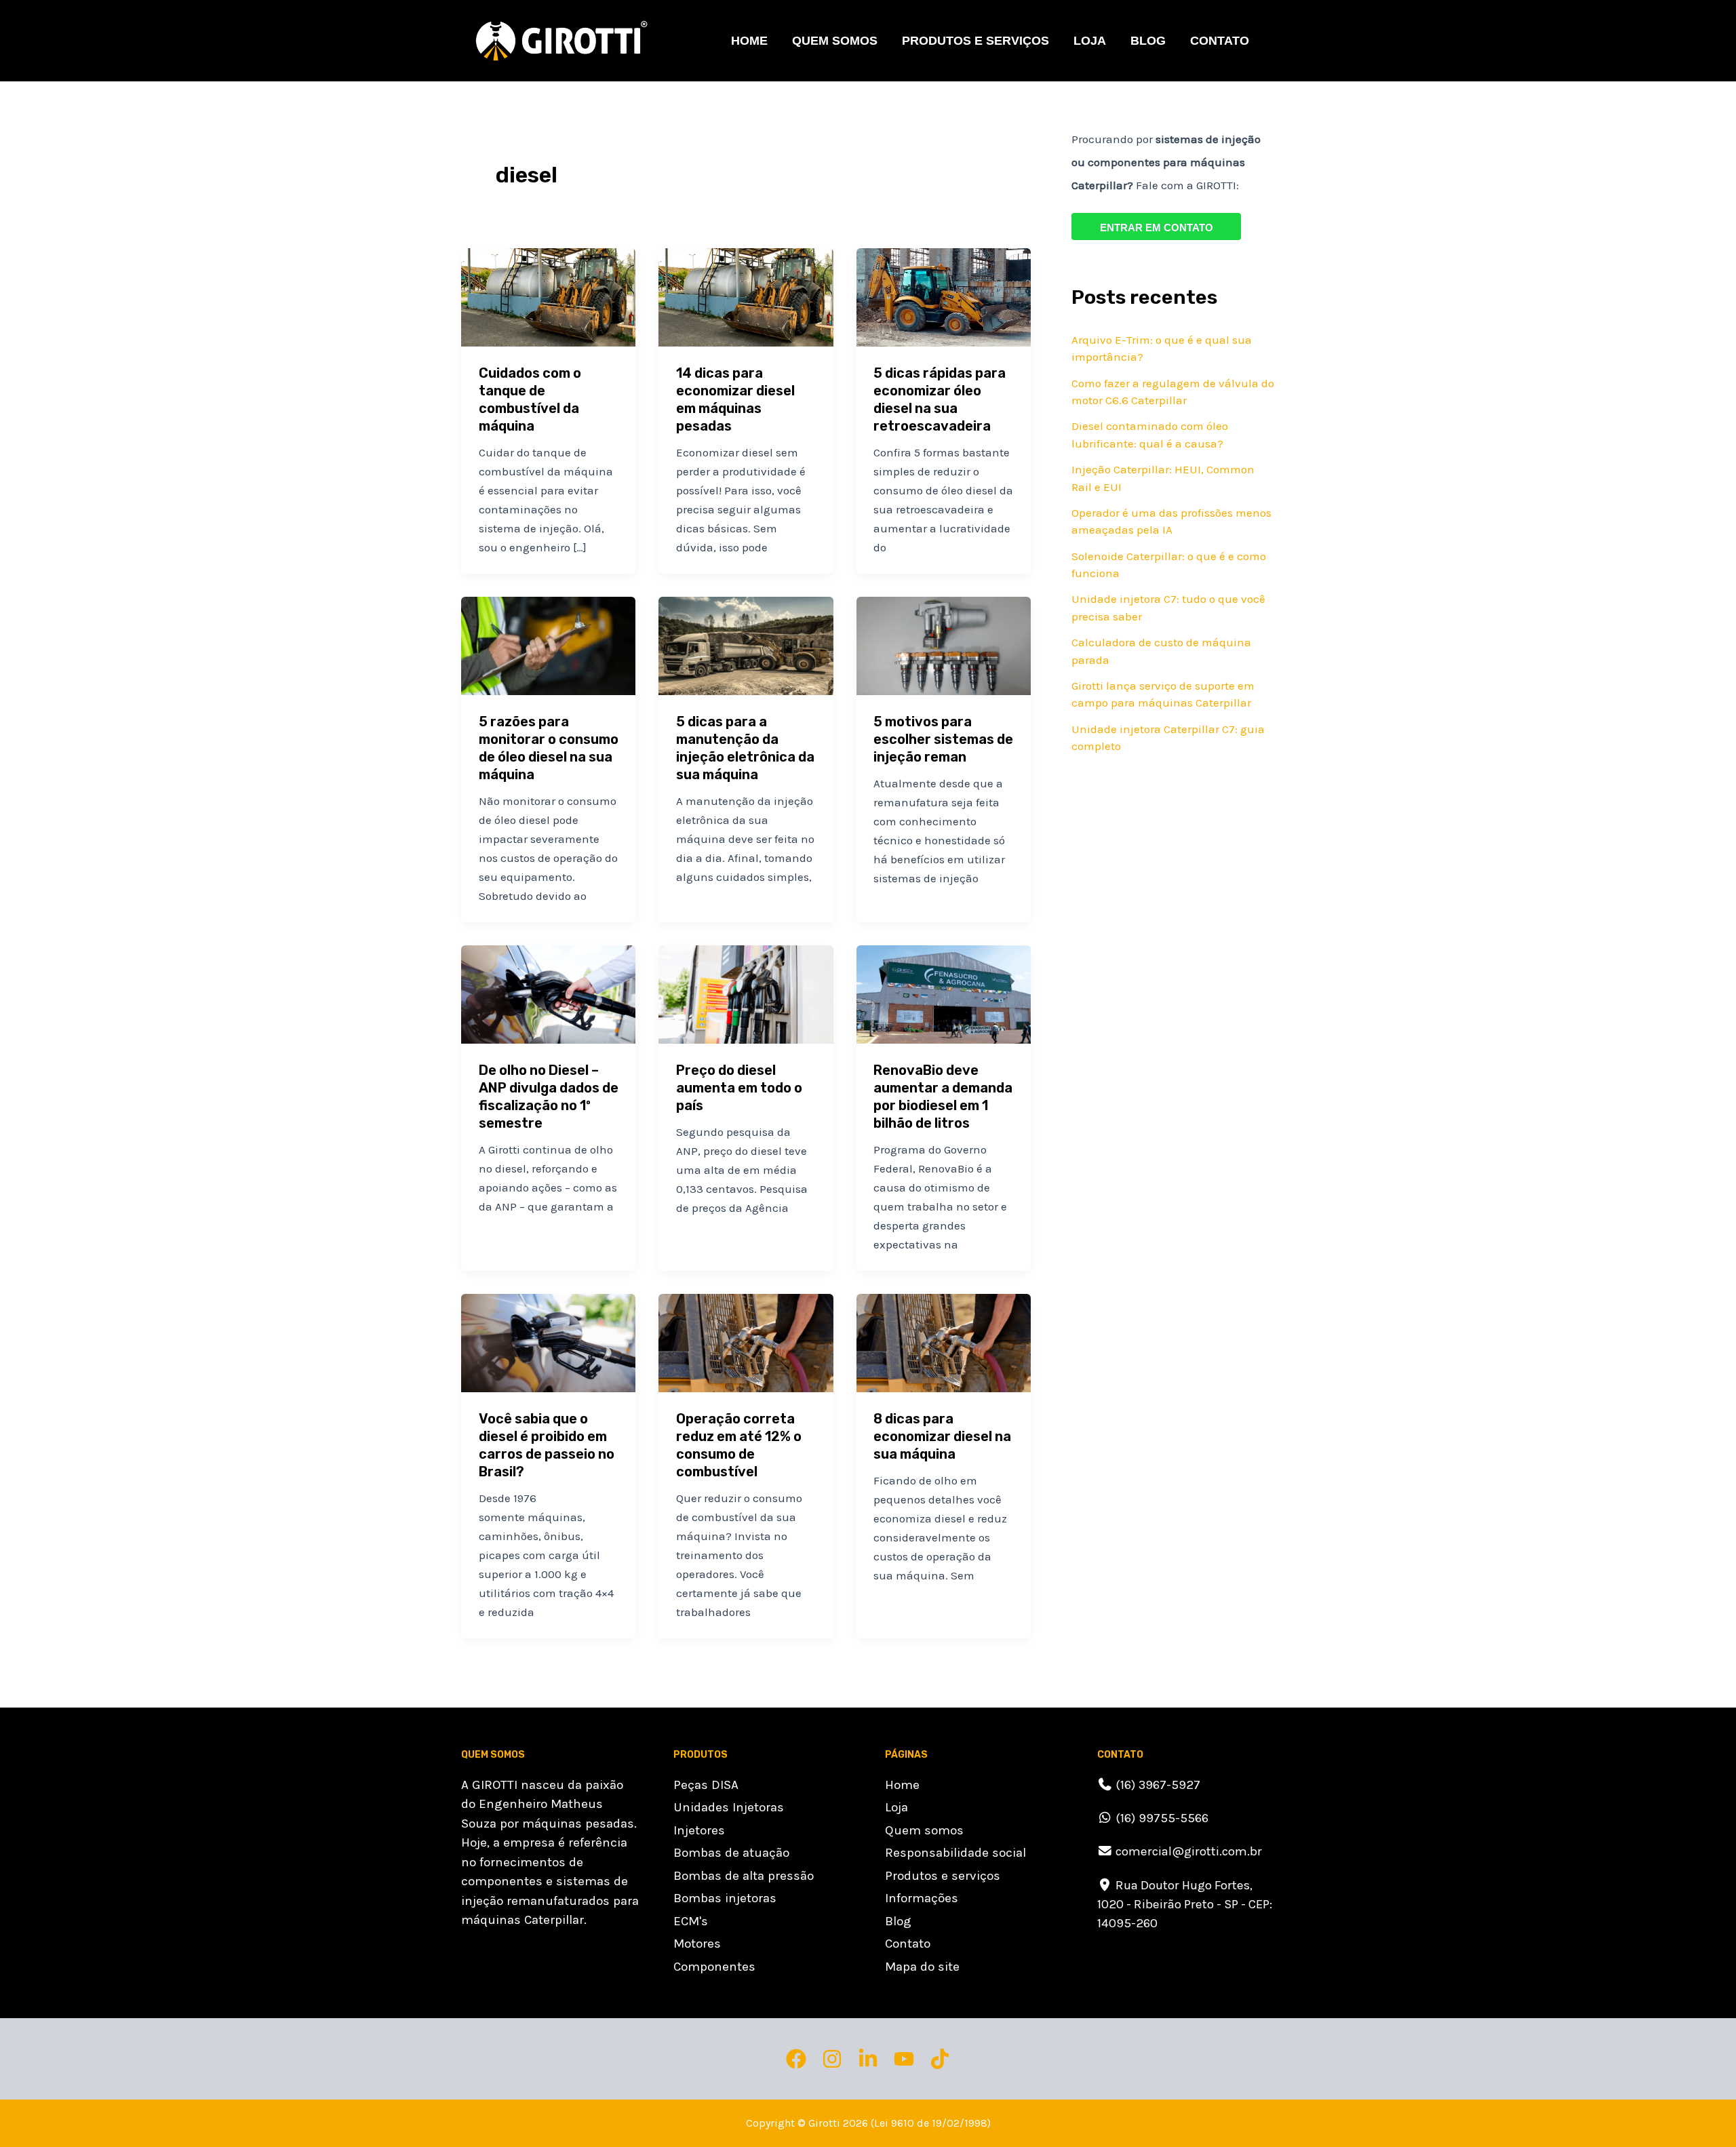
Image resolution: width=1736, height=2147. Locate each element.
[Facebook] (796, 2059)
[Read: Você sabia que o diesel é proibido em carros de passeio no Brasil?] (548, 1342)
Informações (922, 1898)
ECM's (691, 1921)
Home (749, 41)
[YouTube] (904, 2059)
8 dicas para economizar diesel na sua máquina (942, 1436)
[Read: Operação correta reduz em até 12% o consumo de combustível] (746, 1342)
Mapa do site (922, 1967)
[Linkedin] (868, 2059)
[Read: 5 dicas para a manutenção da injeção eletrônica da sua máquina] (746, 645)
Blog (1148, 41)
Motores (697, 1944)
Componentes (714, 1967)
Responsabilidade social (955, 1853)
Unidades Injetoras (729, 1807)
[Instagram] (832, 2059)
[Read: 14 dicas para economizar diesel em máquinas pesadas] (746, 296)
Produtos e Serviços (975, 41)
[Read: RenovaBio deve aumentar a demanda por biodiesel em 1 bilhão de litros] (944, 993)
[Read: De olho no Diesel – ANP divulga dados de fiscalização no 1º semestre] (548, 993)
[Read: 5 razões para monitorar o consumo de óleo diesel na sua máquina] (548, 645)
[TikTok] (940, 2059)
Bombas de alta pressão (744, 1876)
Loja (1090, 41)
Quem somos (835, 41)
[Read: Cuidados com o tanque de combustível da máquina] (548, 296)
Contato (1220, 41)
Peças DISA (706, 1785)
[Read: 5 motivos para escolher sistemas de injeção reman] (944, 645)
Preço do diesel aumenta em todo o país (739, 1088)
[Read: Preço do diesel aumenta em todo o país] (746, 993)
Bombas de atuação (731, 1853)
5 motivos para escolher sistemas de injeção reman (943, 739)
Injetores (699, 1830)
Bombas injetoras (725, 1898)
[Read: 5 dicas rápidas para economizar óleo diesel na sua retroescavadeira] (944, 296)
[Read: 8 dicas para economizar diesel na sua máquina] (944, 1342)
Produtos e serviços (943, 1876)
